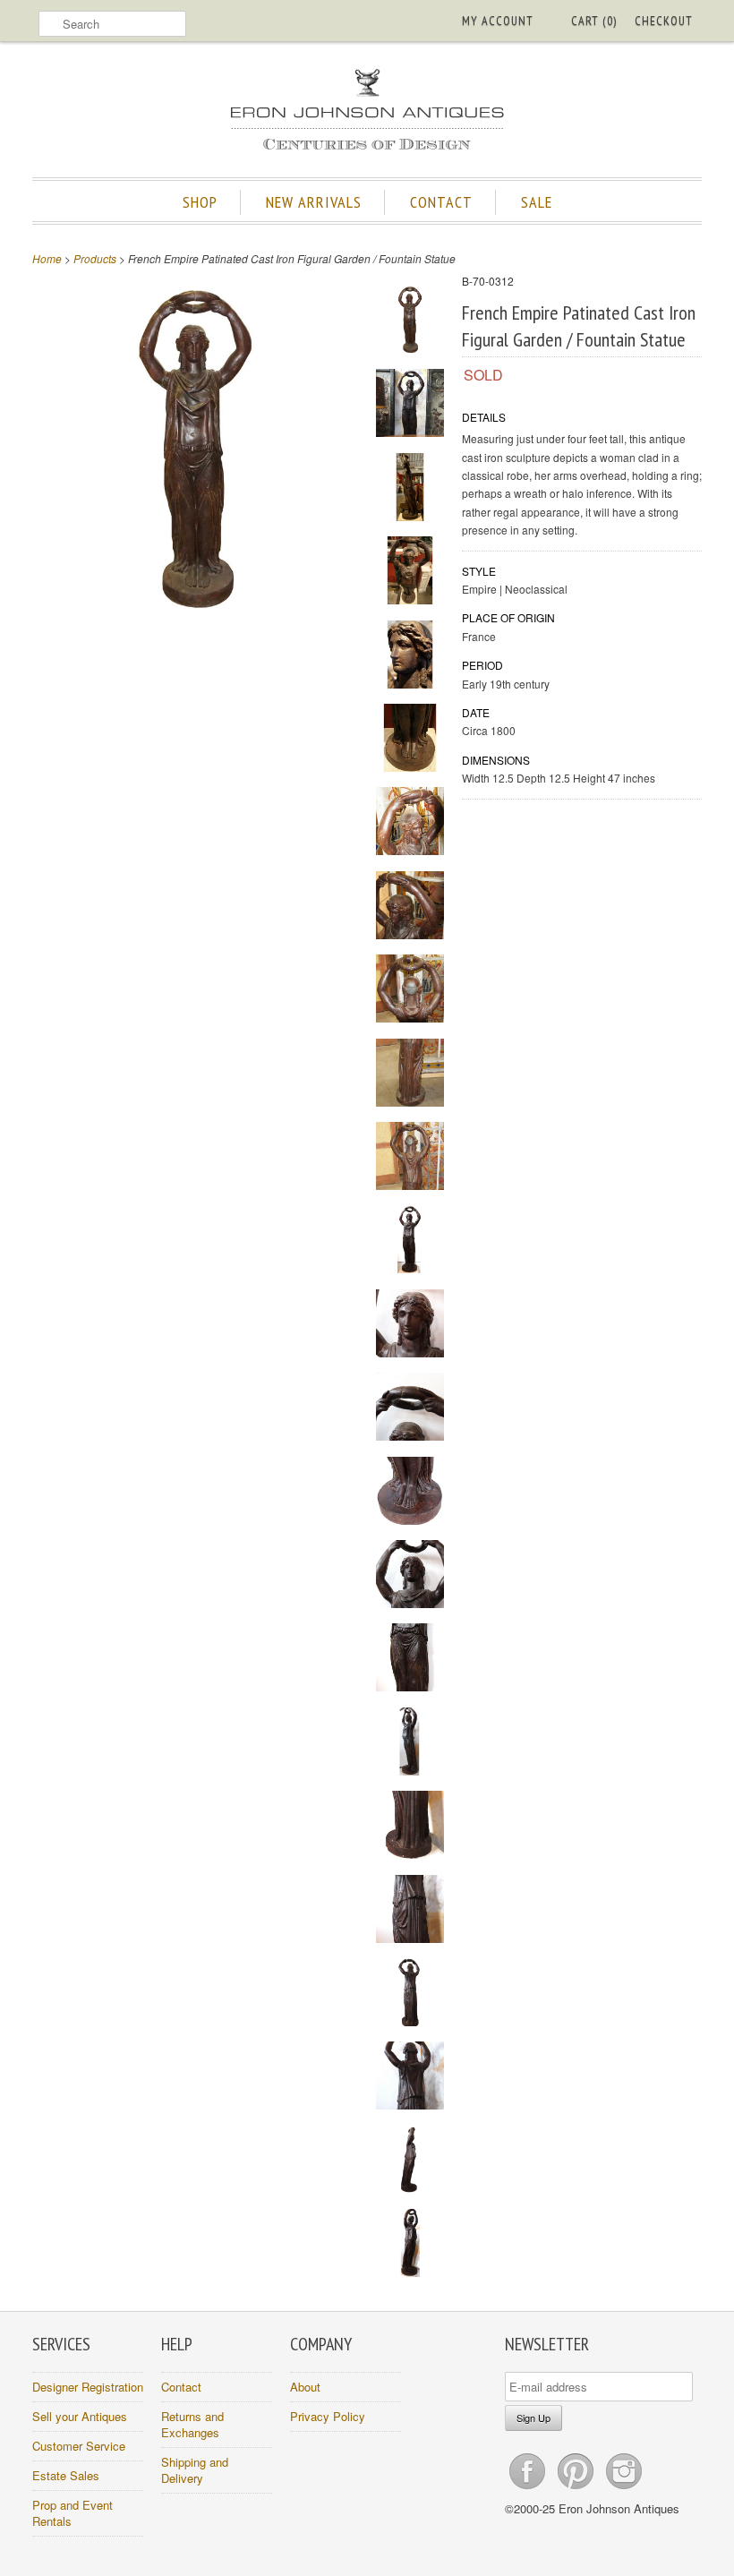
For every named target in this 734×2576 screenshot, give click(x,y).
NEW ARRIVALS (314, 202)
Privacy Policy (328, 2416)
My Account (498, 21)
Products (95, 258)
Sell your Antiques (80, 2416)
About (305, 2387)
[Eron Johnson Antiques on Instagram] (624, 2489)
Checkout (664, 21)
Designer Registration (88, 2387)
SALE (537, 202)
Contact (181, 2387)
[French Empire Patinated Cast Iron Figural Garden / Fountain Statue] (195, 607)
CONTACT (441, 202)
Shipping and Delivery (195, 2470)
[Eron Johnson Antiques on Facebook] (529, 2489)
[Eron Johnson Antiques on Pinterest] (577, 2489)
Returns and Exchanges (192, 2424)
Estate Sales (66, 2475)
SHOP (200, 202)
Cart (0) (594, 21)
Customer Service (79, 2446)
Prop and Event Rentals (73, 2513)
